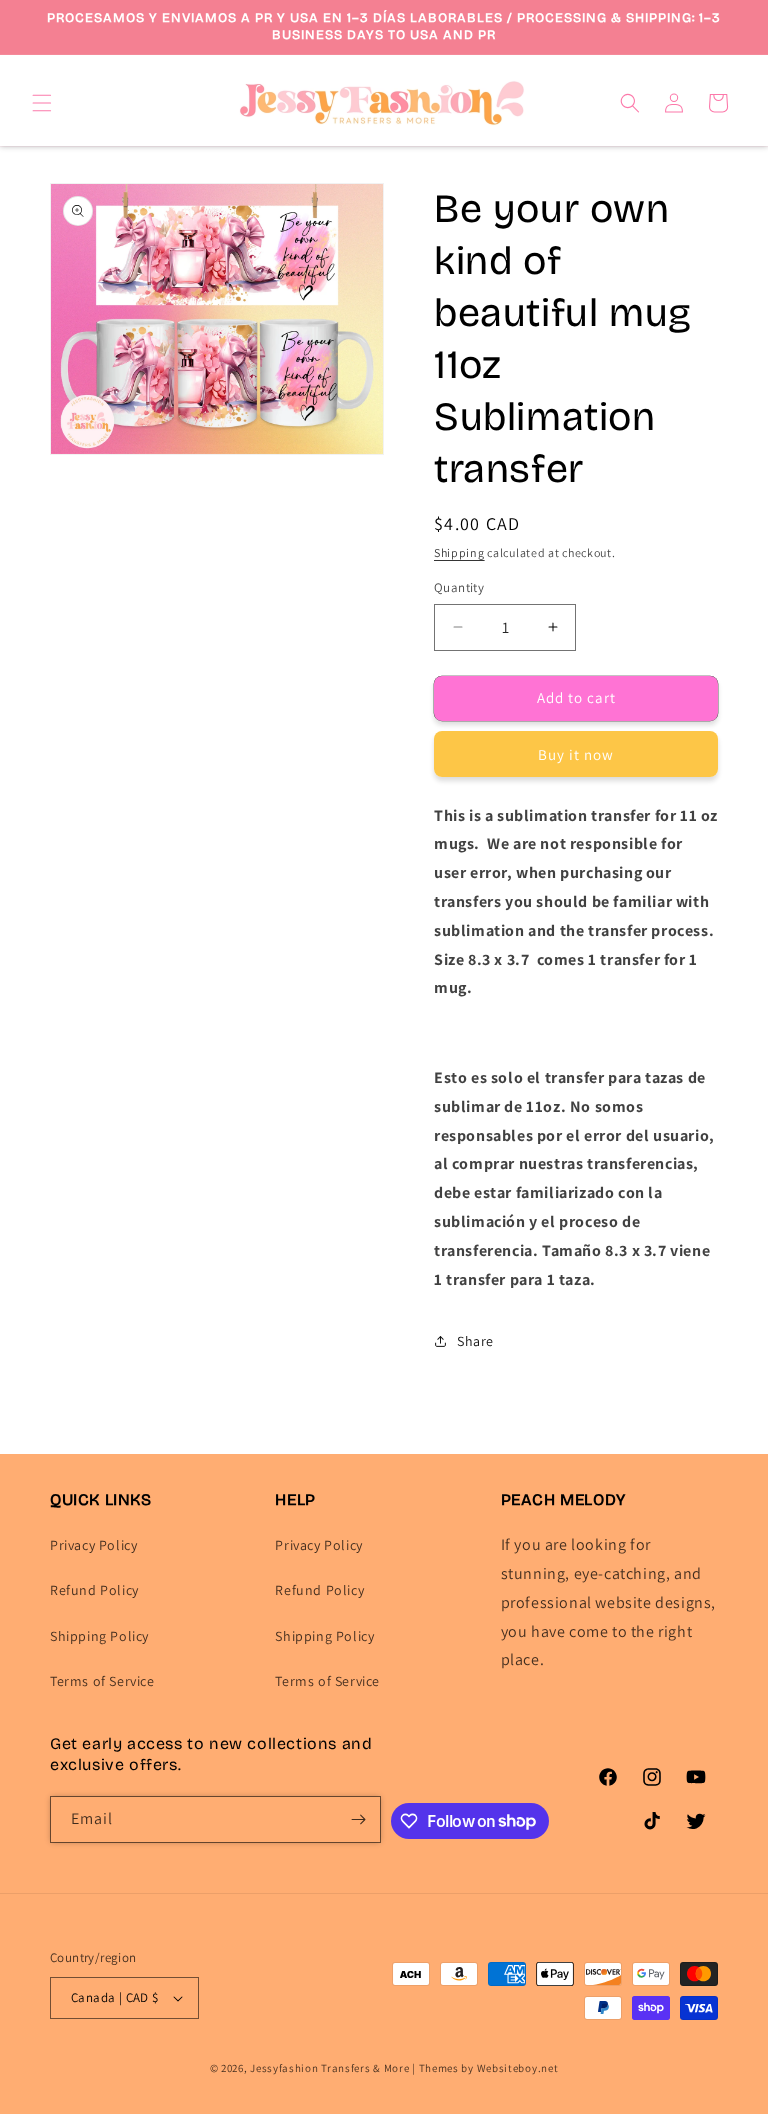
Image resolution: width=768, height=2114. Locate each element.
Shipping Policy (99, 1636)
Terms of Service (102, 1681)
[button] (42, 103)
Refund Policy (94, 1590)
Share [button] (475, 1341)
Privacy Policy (93, 1545)
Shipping (459, 552)
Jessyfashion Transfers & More (329, 2068)
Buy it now (576, 754)
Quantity (459, 587)
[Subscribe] (358, 1819)
